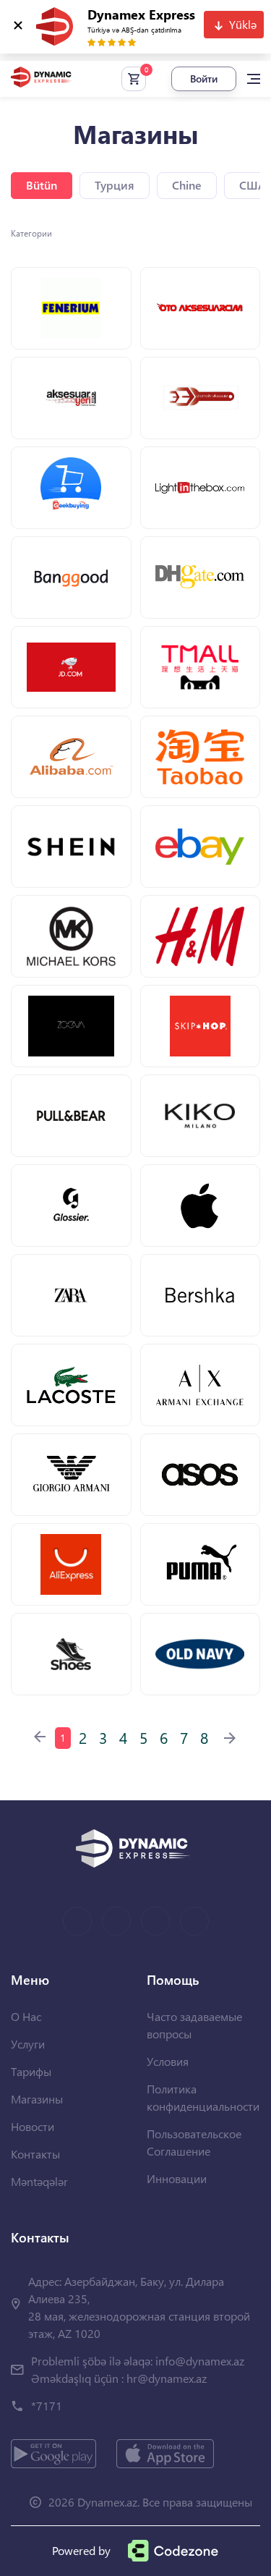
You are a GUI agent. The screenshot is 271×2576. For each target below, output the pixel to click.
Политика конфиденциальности (203, 2097)
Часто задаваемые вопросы (194, 2025)
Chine (187, 185)
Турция (115, 185)
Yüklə (243, 24)
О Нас (26, 2016)
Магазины (37, 2099)
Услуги (28, 2044)
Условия (168, 2061)
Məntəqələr (39, 2181)
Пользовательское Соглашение (194, 2142)
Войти (204, 79)
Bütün (42, 185)
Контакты (35, 2154)
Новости (33, 2126)
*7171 (47, 2406)
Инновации (177, 2178)
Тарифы (31, 2071)
